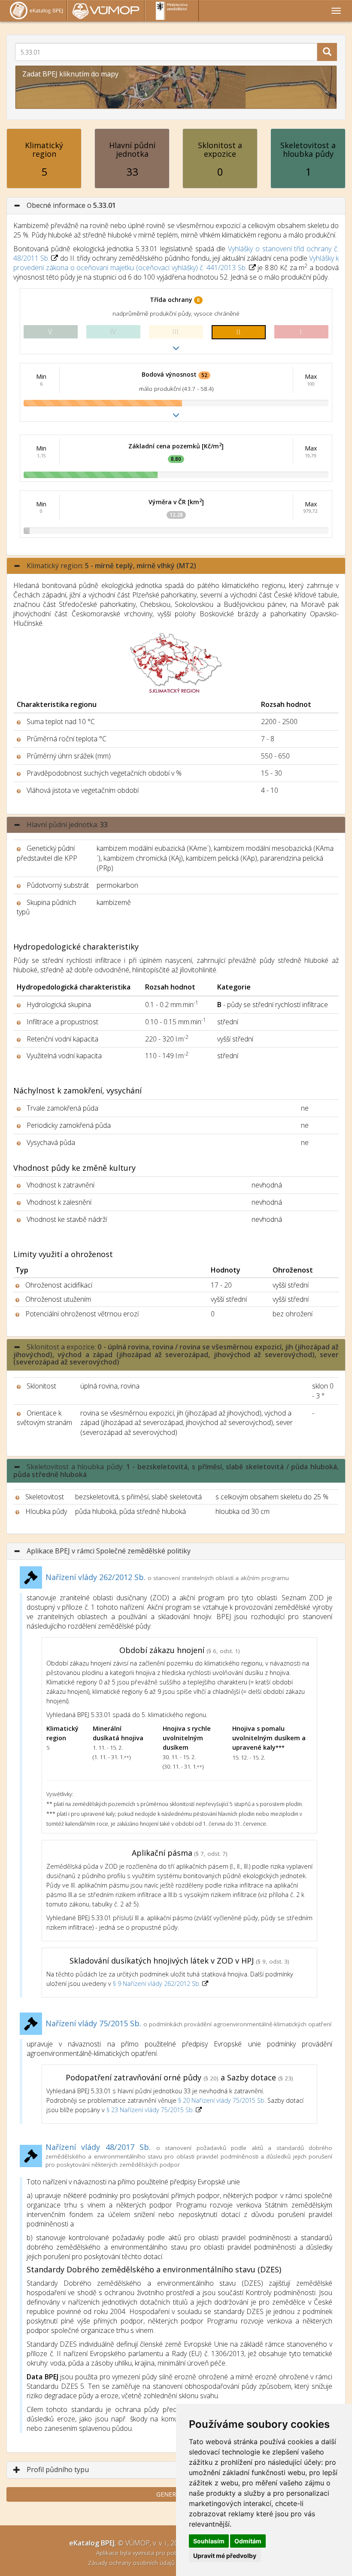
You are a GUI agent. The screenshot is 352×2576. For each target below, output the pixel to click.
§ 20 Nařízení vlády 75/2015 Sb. (222, 2100)
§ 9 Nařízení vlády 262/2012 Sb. (158, 1984)
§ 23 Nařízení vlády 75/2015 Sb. (150, 2110)
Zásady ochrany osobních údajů (132, 2562)
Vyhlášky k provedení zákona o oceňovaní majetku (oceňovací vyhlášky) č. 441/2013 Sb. (176, 263)
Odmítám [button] (248, 2541)
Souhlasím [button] (209, 2541)
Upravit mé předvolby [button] (225, 2556)
